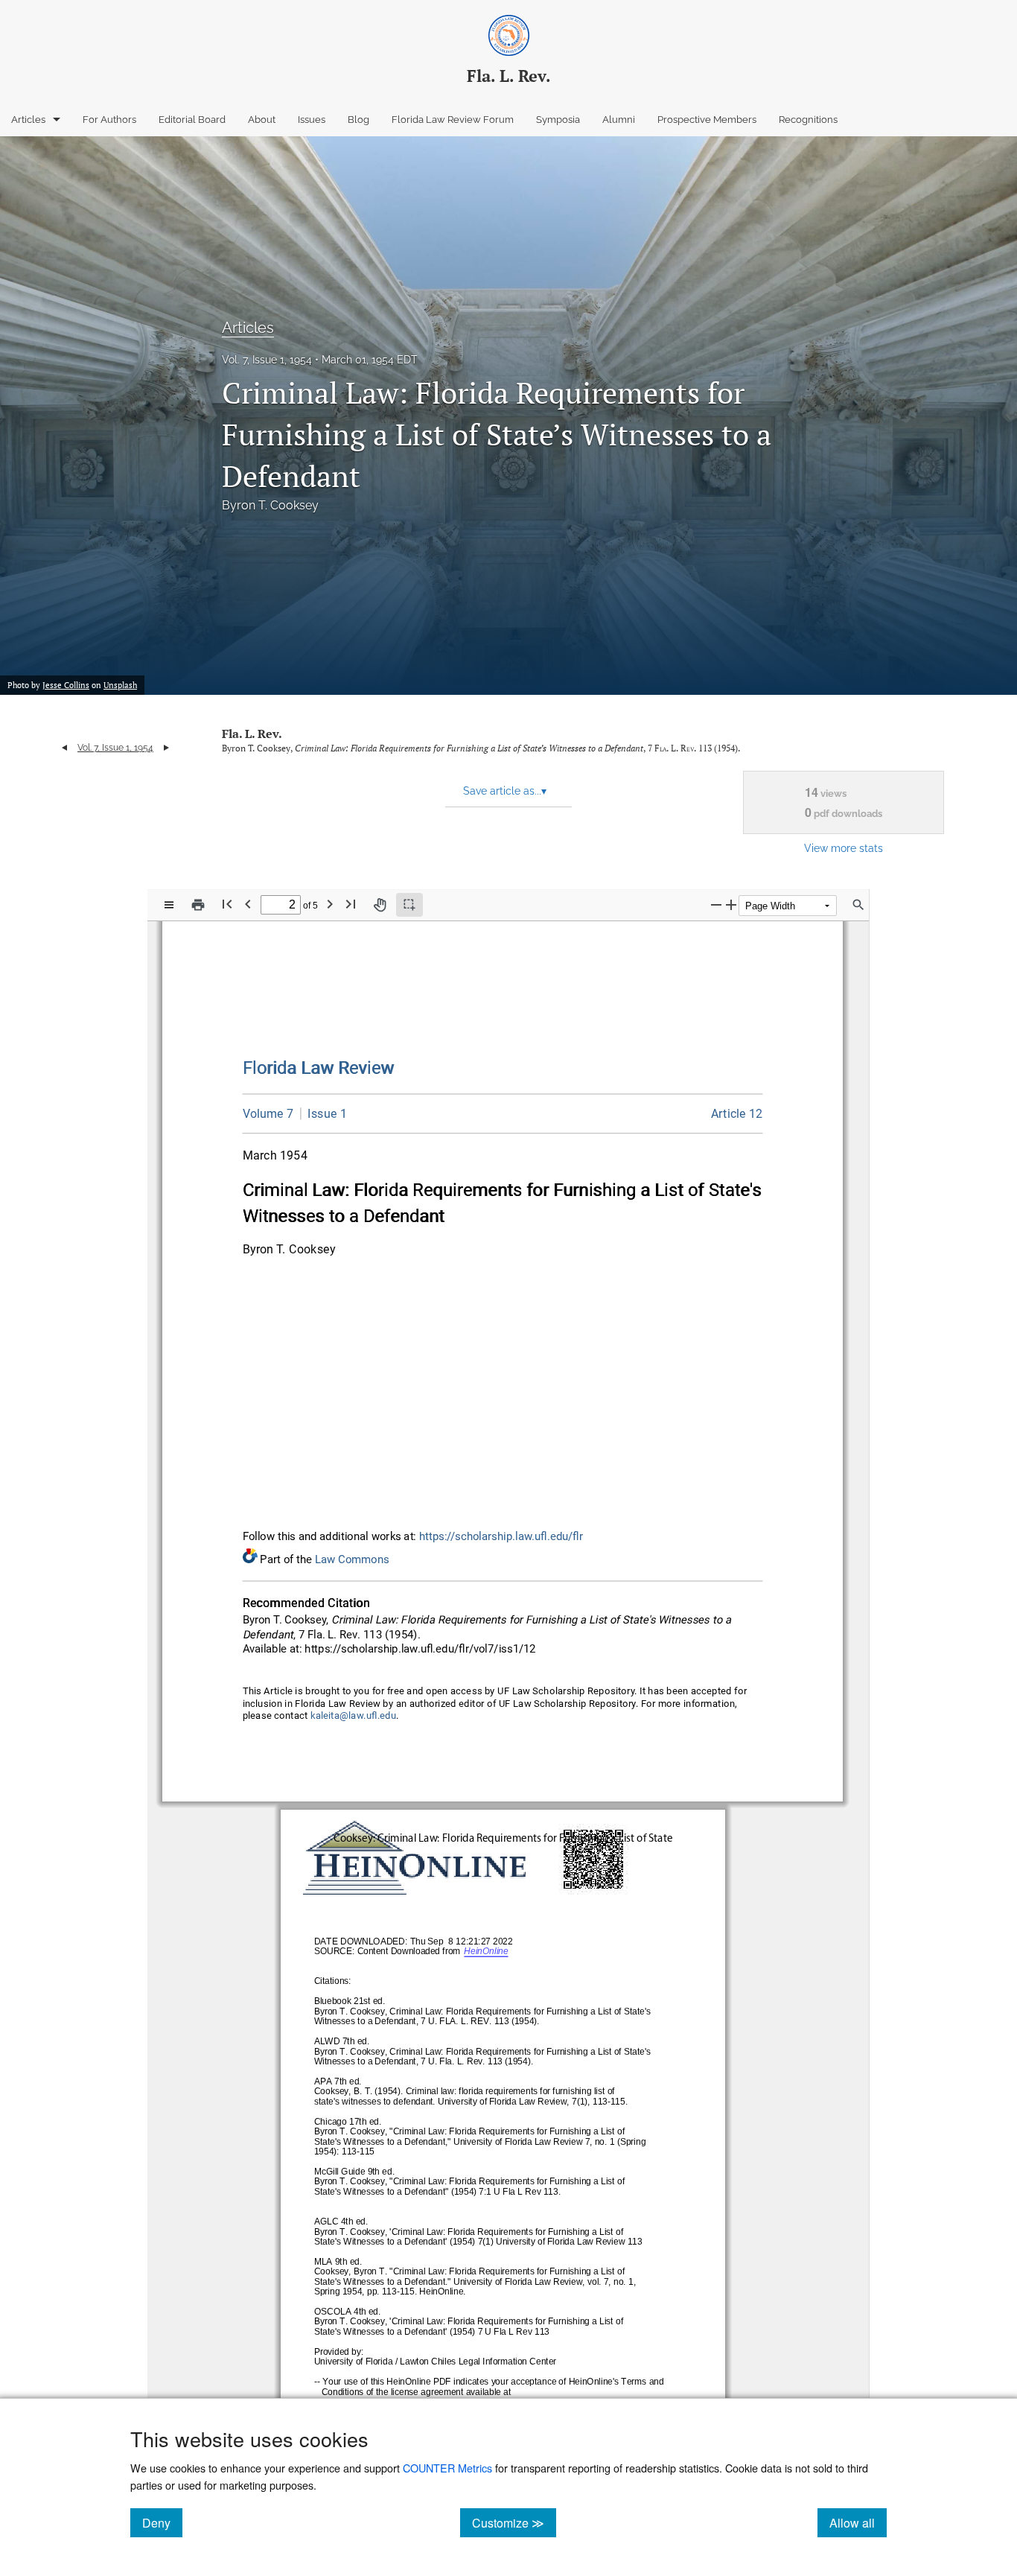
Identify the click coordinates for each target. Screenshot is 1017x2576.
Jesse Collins (66, 685)
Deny (162, 2522)
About (262, 120)
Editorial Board (192, 120)
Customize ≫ (514, 2522)
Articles (28, 120)
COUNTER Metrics (447, 2468)
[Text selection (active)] (409, 905)
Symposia (558, 120)
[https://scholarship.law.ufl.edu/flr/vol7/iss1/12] (737, 1114)
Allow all (858, 2522)
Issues (312, 120)
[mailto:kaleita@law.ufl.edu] (354, 1716)
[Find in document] (858, 905)
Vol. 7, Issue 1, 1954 (267, 360)
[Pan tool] (380, 905)
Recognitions (808, 120)
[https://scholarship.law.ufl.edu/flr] (319, 1068)
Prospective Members (707, 120)
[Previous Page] (248, 904)
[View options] (169, 905)
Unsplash (120, 685)
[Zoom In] (731, 904)
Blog (358, 120)
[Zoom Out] (716, 904)
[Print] (198, 905)
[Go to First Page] (227, 904)
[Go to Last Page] (351, 904)
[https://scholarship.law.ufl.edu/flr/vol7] (268, 1114)
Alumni (619, 120)
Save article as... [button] (505, 791)
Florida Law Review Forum (453, 120)
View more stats (844, 848)
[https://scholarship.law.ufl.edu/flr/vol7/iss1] (323, 1113)
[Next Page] (330, 904)
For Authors (109, 120)
